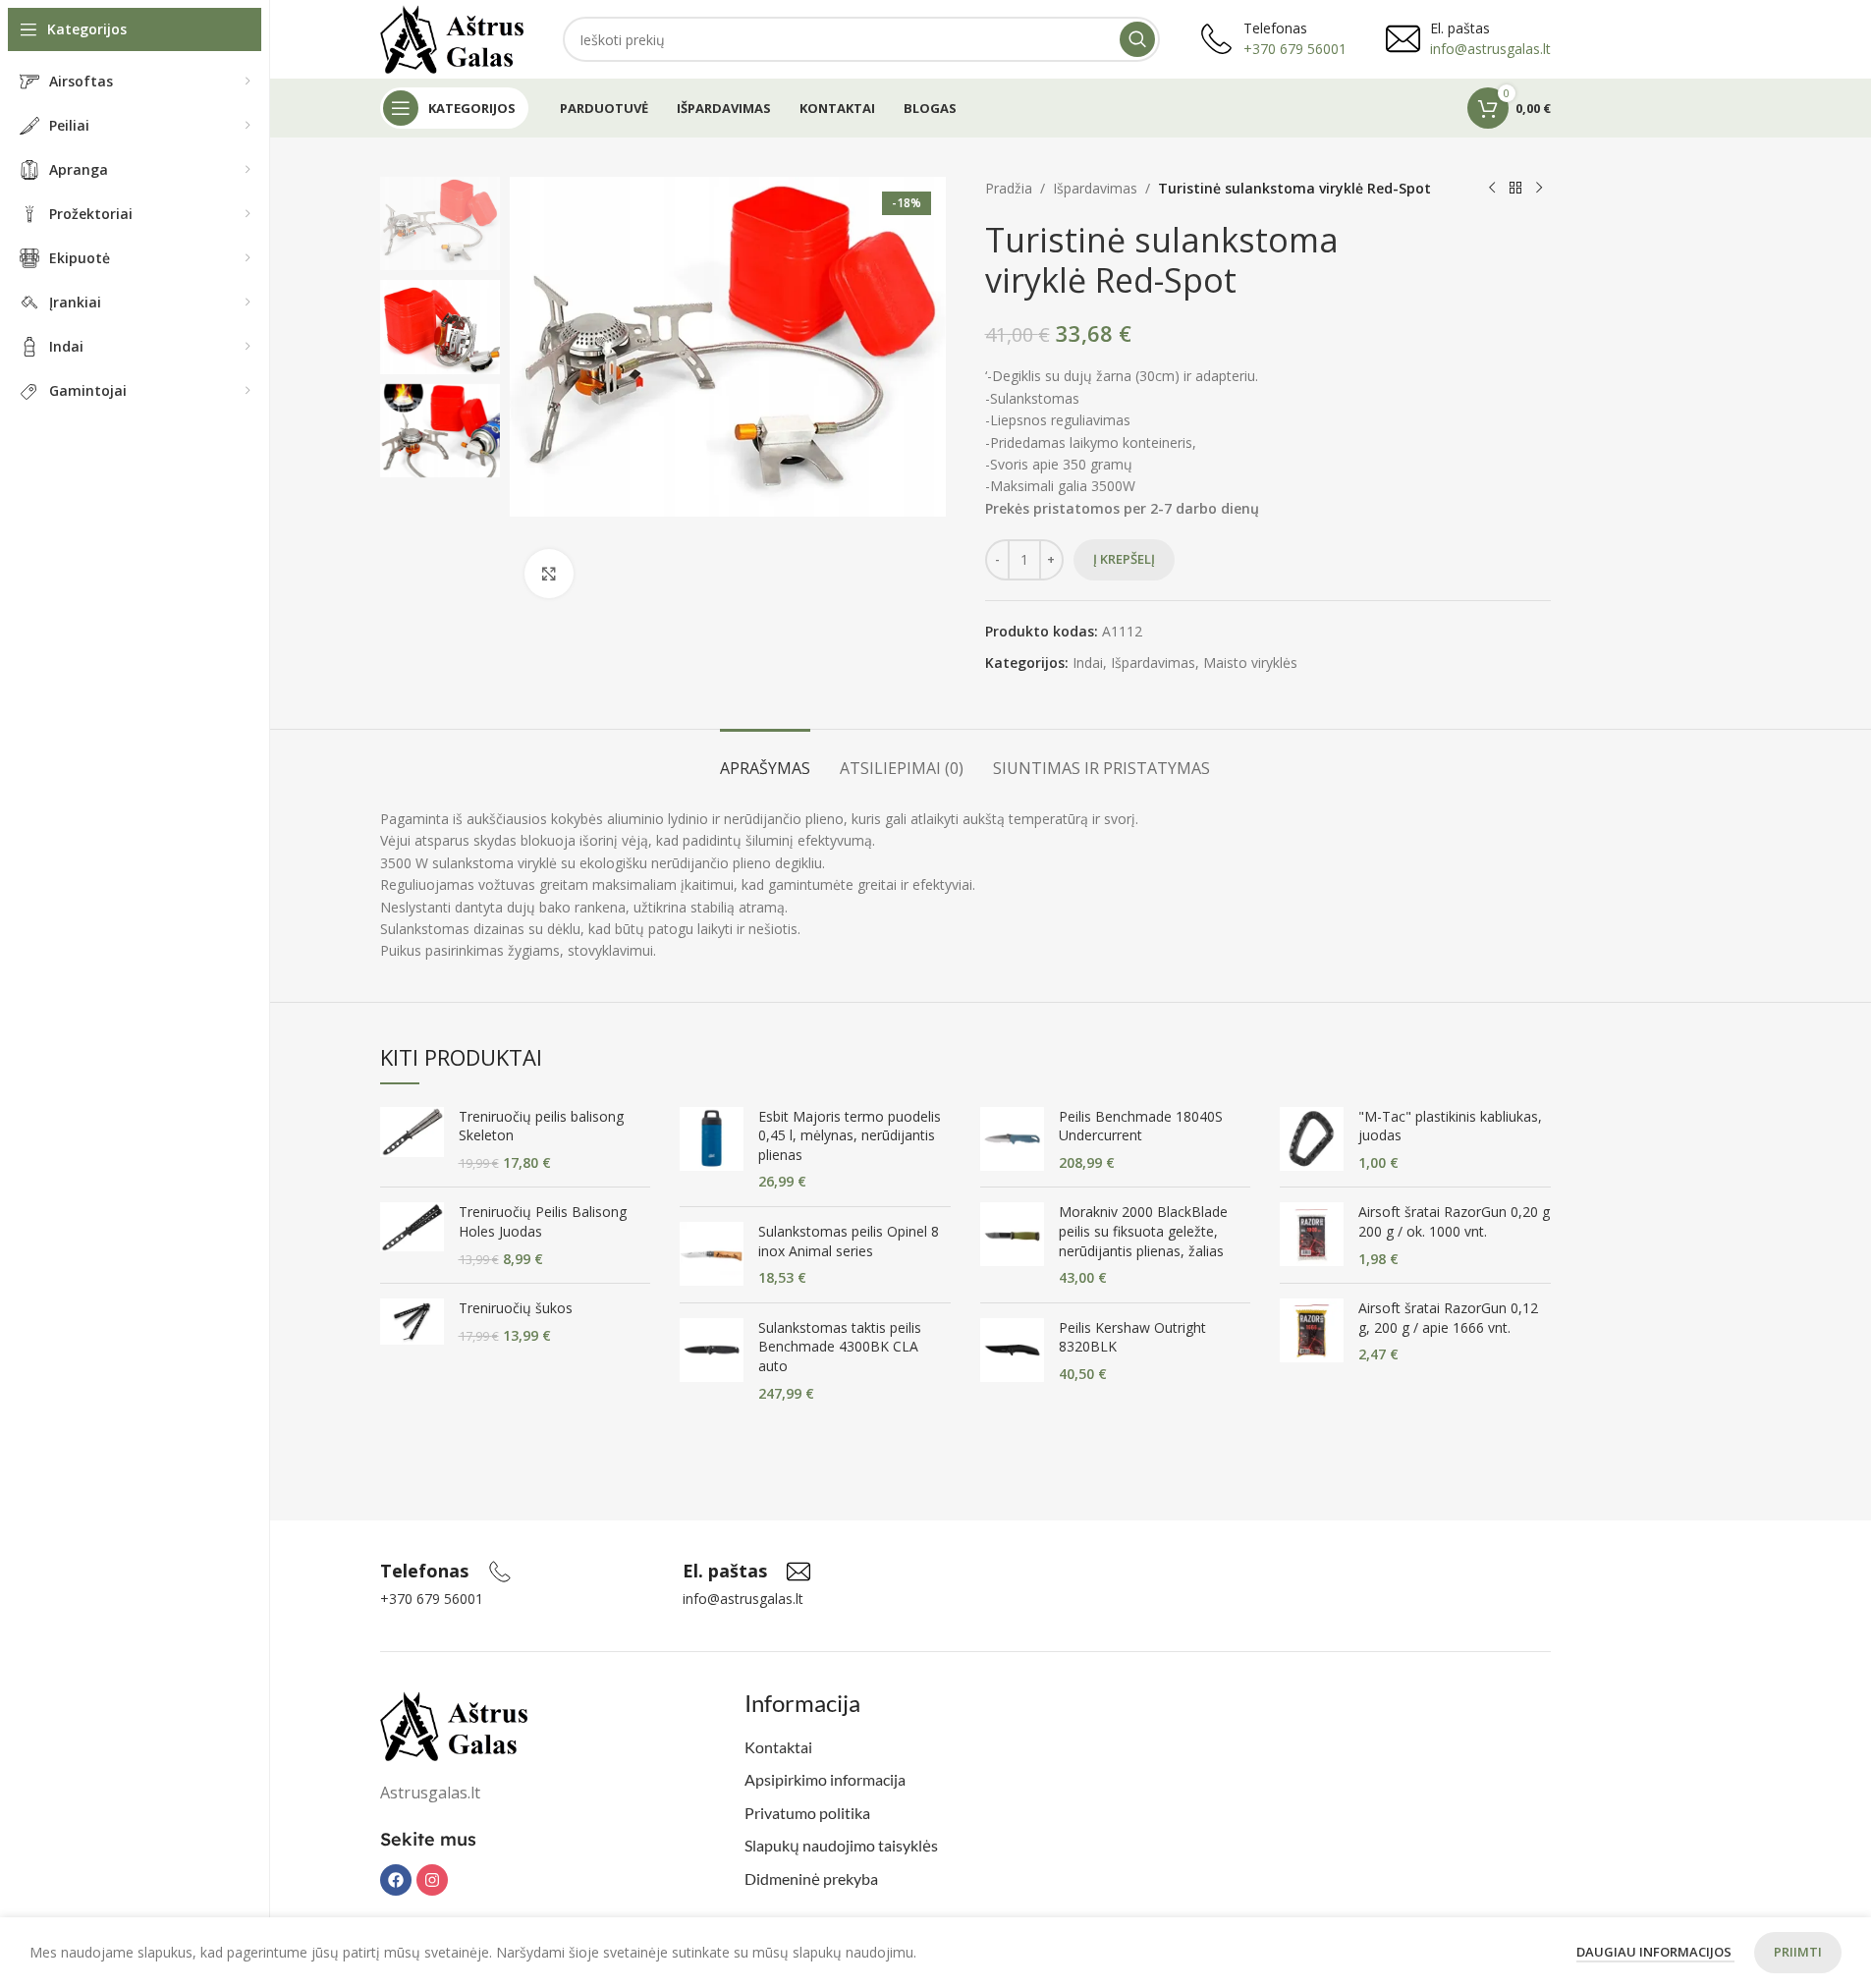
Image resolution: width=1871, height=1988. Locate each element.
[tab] (765, 759)
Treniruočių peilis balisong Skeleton (541, 1126)
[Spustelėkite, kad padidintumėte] (549, 574)
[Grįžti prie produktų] (1515, 189)
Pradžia (1009, 188)
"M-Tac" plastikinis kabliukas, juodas (1450, 1126)
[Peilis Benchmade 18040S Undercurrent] (1012, 1140)
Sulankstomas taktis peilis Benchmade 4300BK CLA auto (840, 1347)
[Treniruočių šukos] (412, 1322)
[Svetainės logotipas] (452, 38)
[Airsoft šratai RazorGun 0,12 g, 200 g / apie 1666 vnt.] (1312, 1331)
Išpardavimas (1095, 188)
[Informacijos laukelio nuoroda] (446, 1572)
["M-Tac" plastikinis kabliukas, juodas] (1312, 1140)
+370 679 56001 (1295, 49)
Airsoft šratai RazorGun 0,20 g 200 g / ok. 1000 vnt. (1454, 1221)
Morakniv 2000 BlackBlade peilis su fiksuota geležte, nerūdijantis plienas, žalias (1143, 1231)
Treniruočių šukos (516, 1308)
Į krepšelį (1124, 559)
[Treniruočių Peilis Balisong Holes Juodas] (412, 1235)
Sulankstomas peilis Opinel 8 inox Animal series (849, 1241)
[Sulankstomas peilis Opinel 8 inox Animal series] (712, 1255)
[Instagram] (432, 1880)
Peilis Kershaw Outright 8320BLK (1132, 1337)
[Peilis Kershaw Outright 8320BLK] (1012, 1351)
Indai (1088, 663)
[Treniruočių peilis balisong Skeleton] (412, 1140)
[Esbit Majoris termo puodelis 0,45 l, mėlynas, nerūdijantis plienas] (712, 1149)
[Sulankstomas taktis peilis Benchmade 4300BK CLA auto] (712, 1360)
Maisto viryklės (1250, 663)
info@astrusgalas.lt (1490, 49)
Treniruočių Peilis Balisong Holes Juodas (543, 1221)
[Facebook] (396, 1880)
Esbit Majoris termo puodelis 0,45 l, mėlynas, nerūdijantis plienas (850, 1135)
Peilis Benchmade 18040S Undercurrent (1141, 1126)
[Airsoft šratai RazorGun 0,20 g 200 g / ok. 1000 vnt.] (1312, 1235)
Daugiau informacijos (1655, 1952)
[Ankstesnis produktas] (1492, 189)
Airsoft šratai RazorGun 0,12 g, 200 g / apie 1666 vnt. (1448, 1318)
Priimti (1798, 1952)
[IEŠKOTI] (1137, 39)
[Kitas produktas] (1539, 189)
